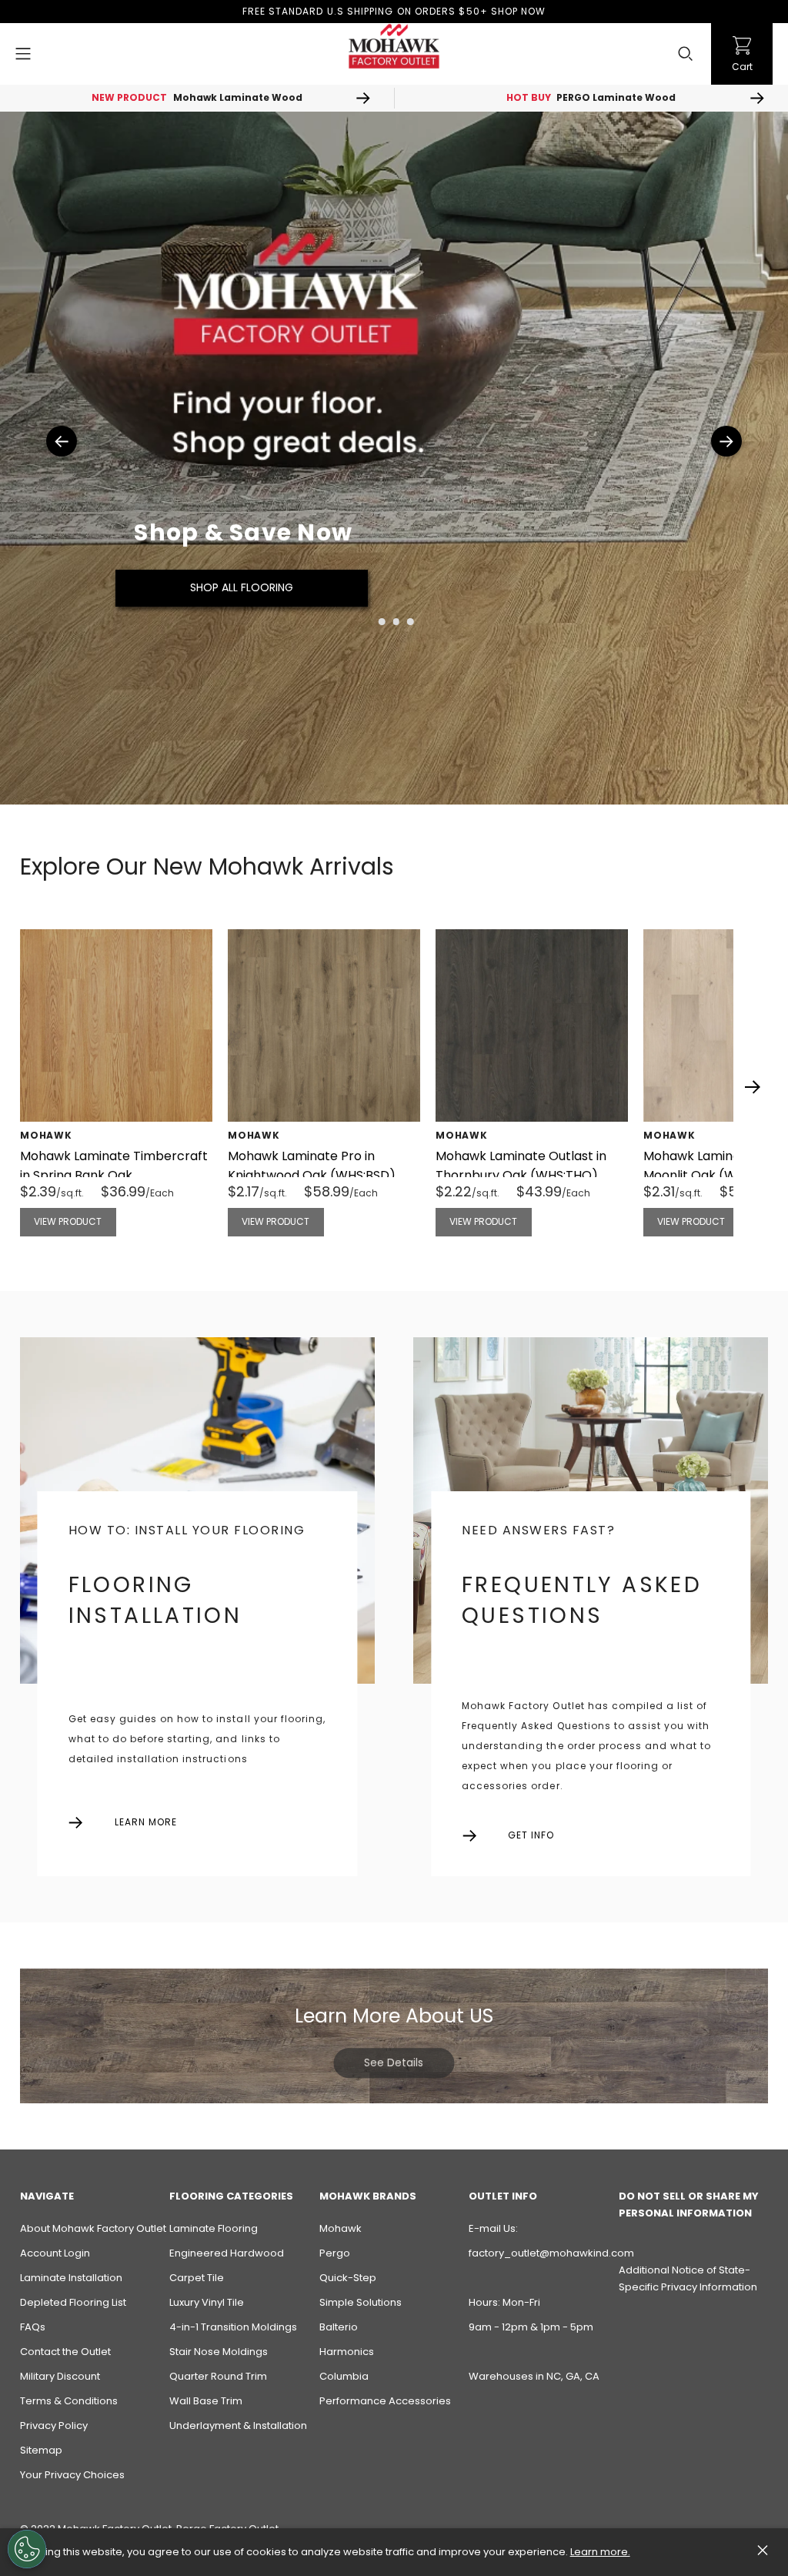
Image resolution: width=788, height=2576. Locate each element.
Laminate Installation (71, 2278)
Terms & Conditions (69, 2401)
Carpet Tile (197, 2278)
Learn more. (600, 2552)
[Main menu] (23, 54)
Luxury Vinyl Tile (207, 2302)
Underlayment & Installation (238, 2425)
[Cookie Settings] (27, 2549)
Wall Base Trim (206, 2401)
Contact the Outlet (65, 2352)
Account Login (55, 2253)
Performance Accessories (385, 2401)
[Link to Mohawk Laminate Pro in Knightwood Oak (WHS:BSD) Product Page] (324, 1025)
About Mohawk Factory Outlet (93, 2228)
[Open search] (686, 54)
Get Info (531, 1835)
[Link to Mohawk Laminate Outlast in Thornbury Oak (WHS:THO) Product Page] (532, 1025)
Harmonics (347, 2352)
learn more (146, 1822)
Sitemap (41, 2450)
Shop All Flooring (242, 587)
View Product (68, 1221)
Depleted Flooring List (73, 2302)
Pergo (335, 2253)
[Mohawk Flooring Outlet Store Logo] (394, 46)
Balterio (339, 2327)
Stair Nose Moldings (219, 2352)
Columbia (344, 2376)
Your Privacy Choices (72, 2475)
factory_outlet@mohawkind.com (551, 2253)
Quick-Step (348, 2278)
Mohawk (341, 2228)
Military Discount (60, 2376)
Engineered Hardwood (227, 2253)
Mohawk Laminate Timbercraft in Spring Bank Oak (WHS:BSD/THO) (114, 1175)
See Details (394, 2062)
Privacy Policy (54, 2425)
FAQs (33, 2327)
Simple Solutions (361, 2302)
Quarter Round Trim (218, 2376)
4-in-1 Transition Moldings (233, 2327)
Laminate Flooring (214, 2228)
